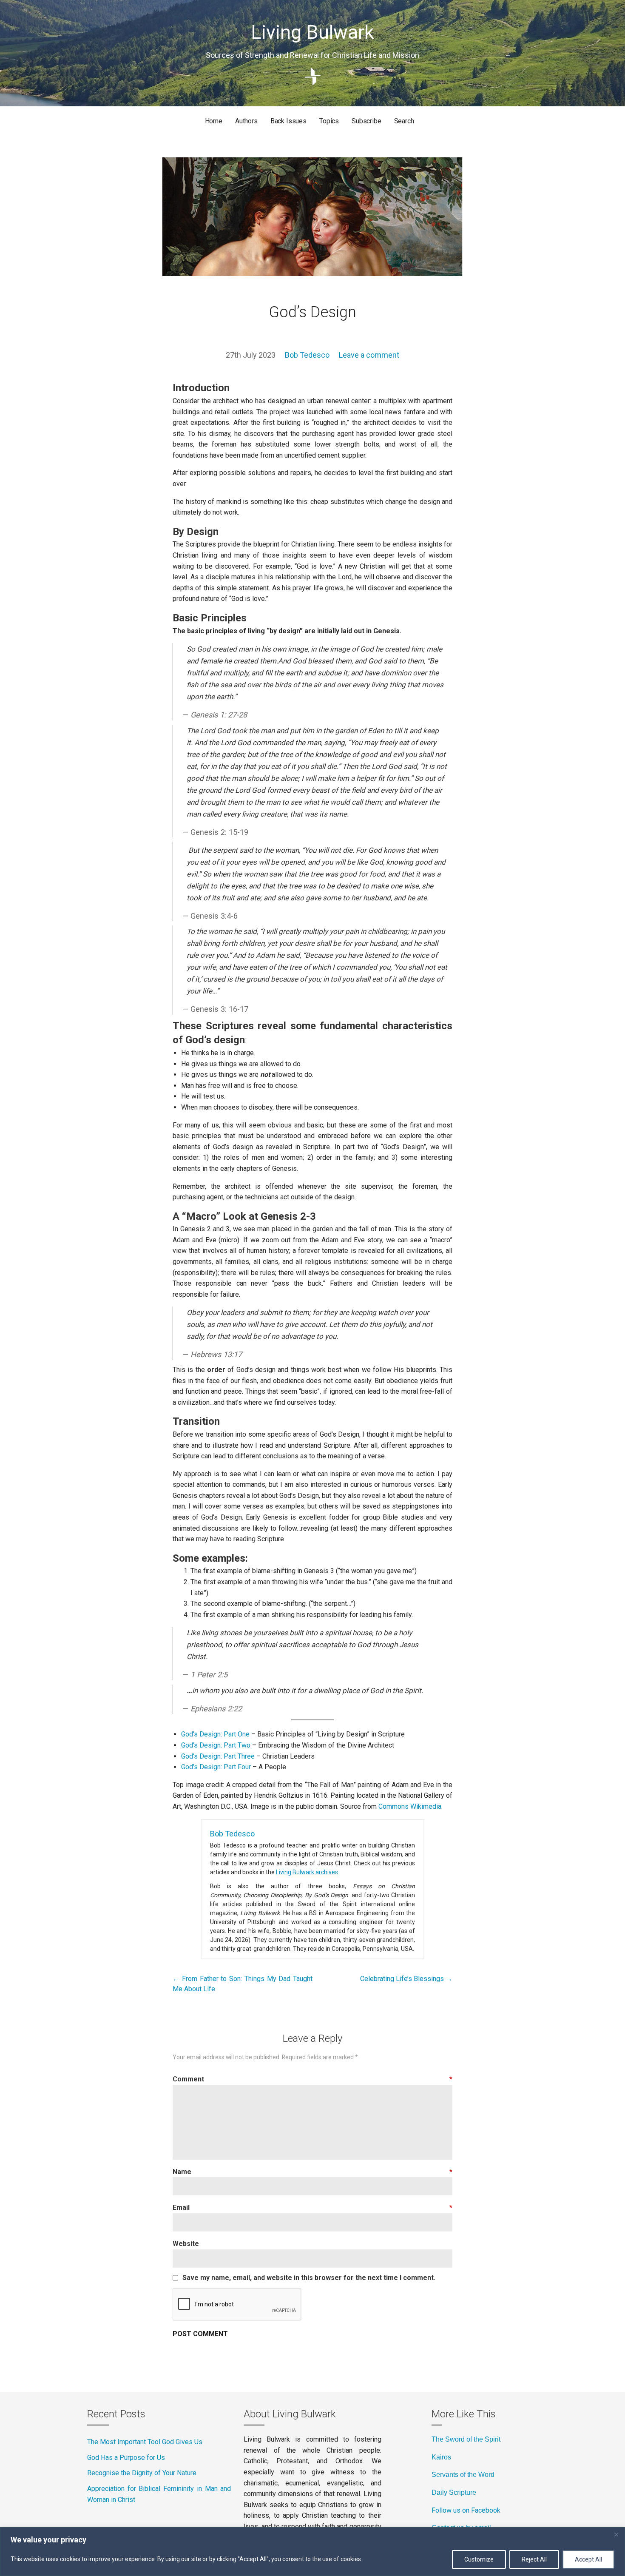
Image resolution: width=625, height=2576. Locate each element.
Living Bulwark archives (307, 1872)
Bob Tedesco (307, 355)
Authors (246, 121)
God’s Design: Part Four (216, 1767)
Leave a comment (369, 355)
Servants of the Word (463, 2475)
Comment (312, 2079)
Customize (479, 2559)
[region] (312, 2552)
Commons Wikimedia (410, 1806)
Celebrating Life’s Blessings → (406, 1979)
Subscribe (366, 121)
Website (186, 2244)
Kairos (441, 2457)
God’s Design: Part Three (218, 1756)
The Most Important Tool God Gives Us (145, 2442)
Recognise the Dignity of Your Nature (142, 2473)
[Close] (616, 2534)
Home (214, 121)
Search (404, 121)
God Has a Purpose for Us (126, 2458)
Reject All (534, 2559)
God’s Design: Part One (215, 1734)
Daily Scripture (454, 2492)
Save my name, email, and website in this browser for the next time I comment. (309, 2278)
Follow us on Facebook (466, 2510)
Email (312, 2207)
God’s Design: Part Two (216, 1745)
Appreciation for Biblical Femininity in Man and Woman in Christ (159, 2494)
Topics (329, 121)
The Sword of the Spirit (466, 2439)
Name (312, 2172)
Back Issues (288, 121)
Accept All (588, 2559)
